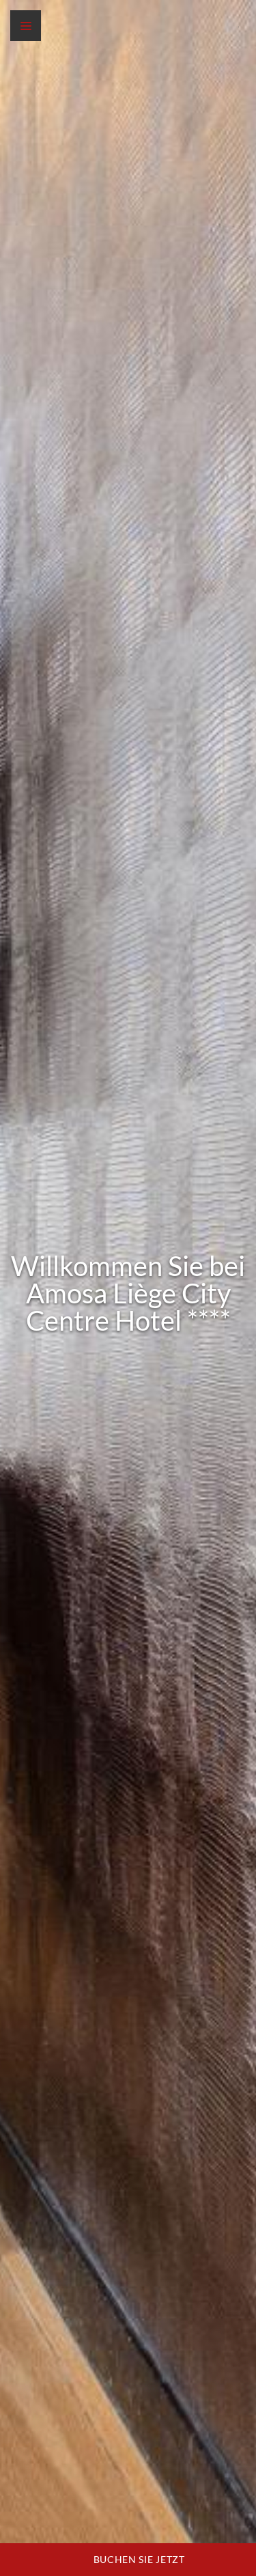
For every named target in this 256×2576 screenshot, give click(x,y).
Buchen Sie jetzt (138, 2559)
